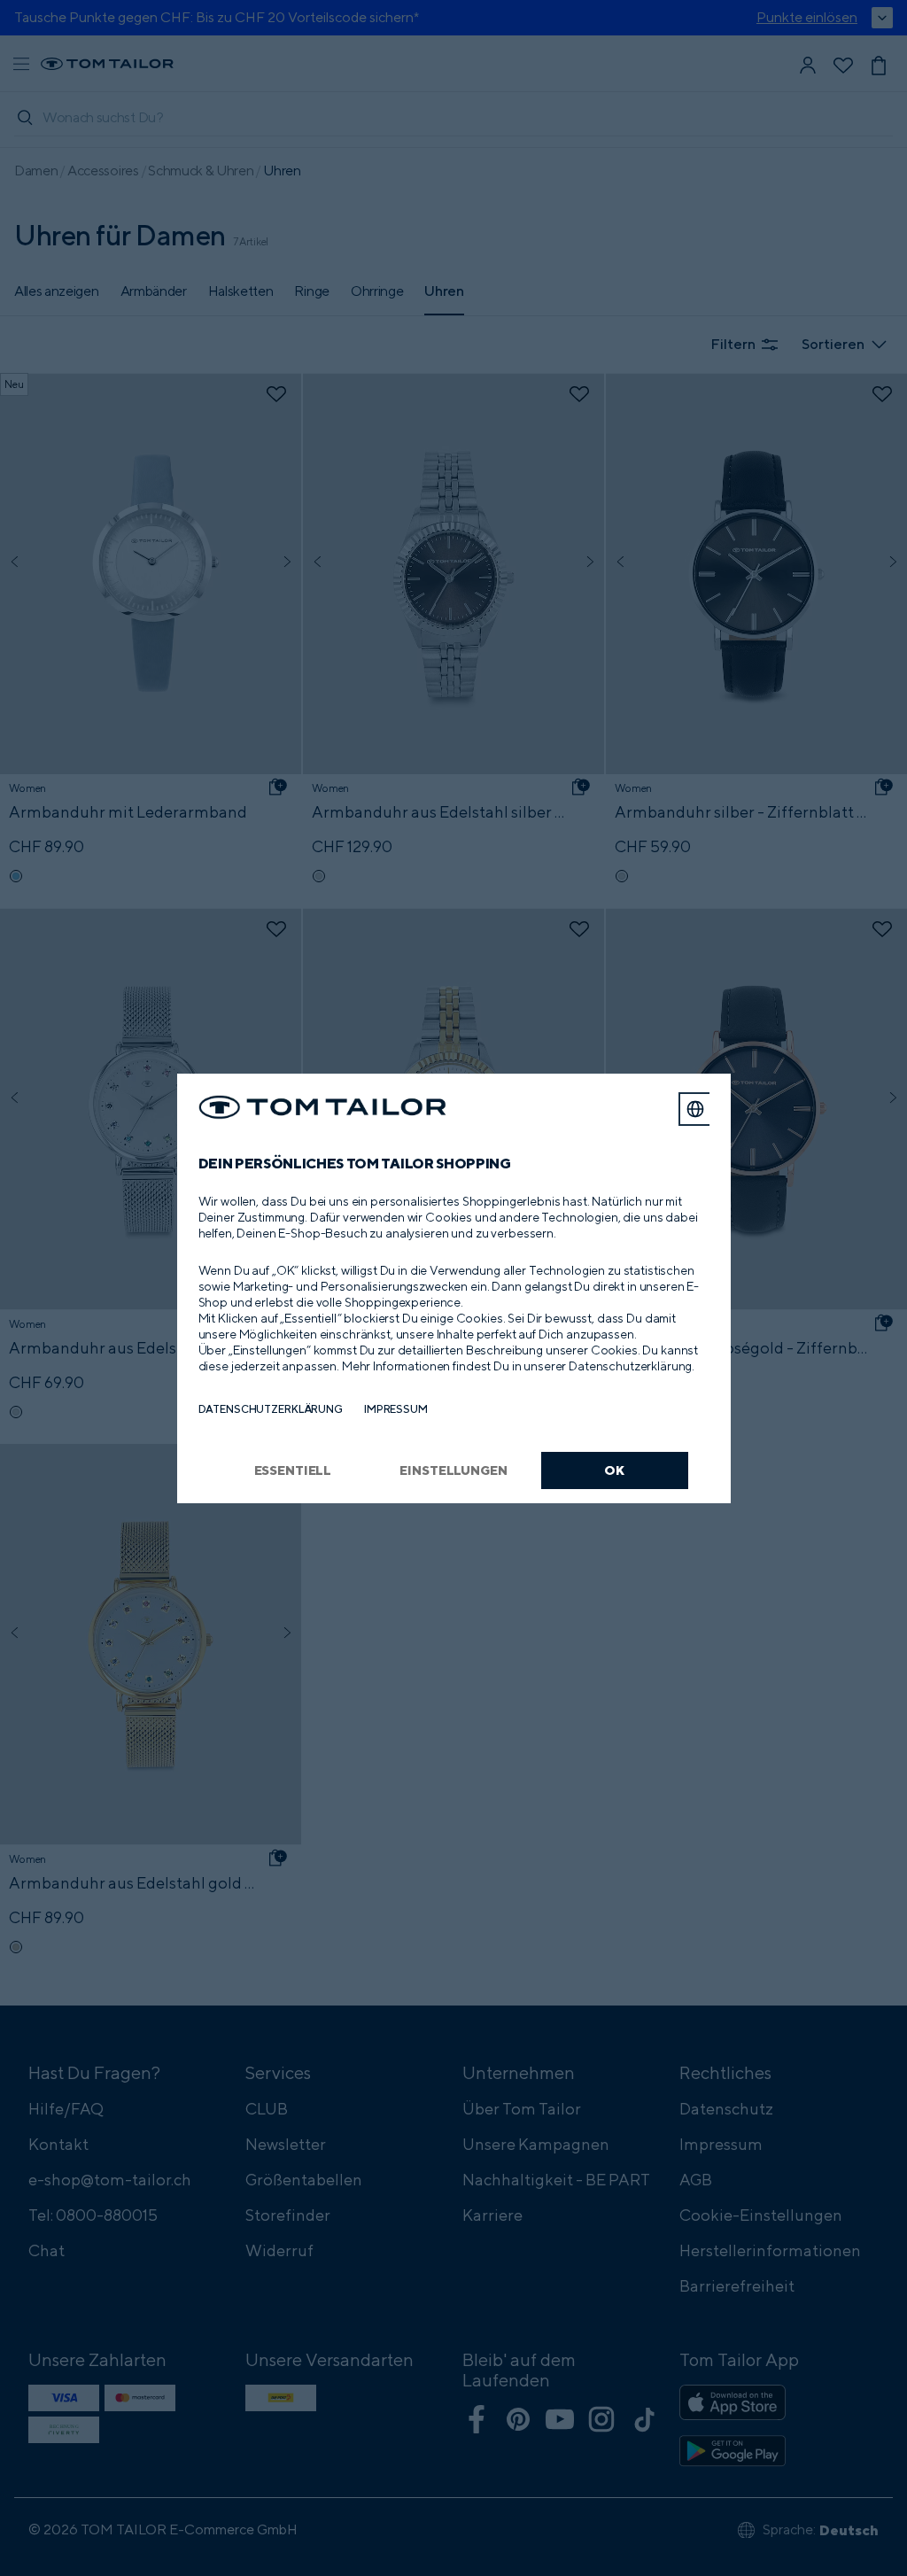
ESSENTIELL (293, 1470)
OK (614, 1470)
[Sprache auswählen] (695, 1109)
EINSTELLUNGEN (453, 1470)
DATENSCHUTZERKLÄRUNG (271, 1409)
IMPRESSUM (396, 1409)
